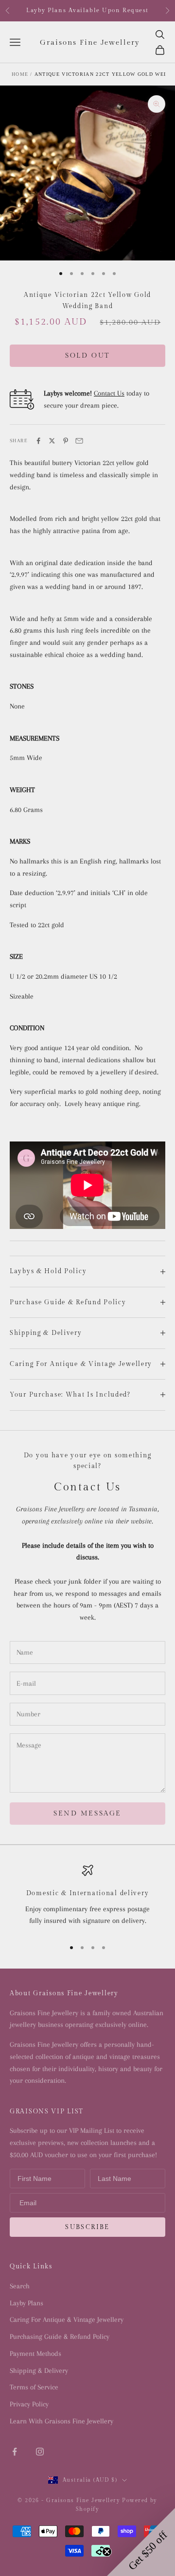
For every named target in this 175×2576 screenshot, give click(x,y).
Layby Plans (26, 2303)
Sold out (87, 356)
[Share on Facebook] (38, 441)
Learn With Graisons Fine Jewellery (61, 2421)
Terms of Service (34, 2387)
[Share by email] (79, 441)
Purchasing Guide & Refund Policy (60, 2336)
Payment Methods (35, 2353)
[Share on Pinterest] (66, 441)
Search (20, 2286)
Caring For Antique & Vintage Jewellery (67, 2319)
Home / (22, 74)
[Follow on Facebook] (15, 2452)
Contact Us (109, 393)
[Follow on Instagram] (40, 2452)
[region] (87, 1898)
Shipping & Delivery (39, 2370)
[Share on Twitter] (52, 441)
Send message (87, 1814)
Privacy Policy (29, 2404)
